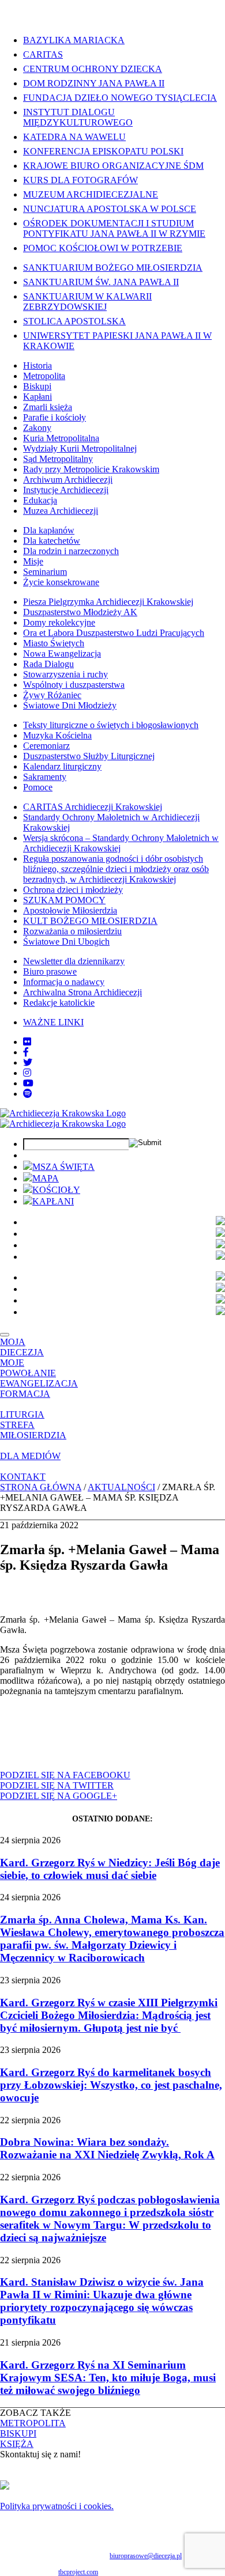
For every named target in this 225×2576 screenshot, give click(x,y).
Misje (33, 561)
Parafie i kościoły (55, 417)
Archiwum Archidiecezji (68, 480)
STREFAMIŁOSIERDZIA (33, 1430)
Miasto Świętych (54, 643)
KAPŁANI (53, 1201)
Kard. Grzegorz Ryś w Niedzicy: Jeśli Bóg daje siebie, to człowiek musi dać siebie (110, 1869)
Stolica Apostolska (74, 321)
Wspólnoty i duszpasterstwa (74, 685)
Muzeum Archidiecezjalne (91, 194)
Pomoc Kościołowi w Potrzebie (103, 248)
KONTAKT (23, 1477)
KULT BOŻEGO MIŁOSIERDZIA (90, 921)
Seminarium (45, 572)
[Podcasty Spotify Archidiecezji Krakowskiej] (28, 1094)
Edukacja (40, 500)
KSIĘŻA (17, 2444)
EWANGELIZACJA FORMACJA (39, 1389)
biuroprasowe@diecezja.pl (146, 2556)
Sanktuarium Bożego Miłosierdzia (113, 268)
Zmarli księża (48, 407)
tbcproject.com (78, 2572)
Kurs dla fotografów (80, 180)
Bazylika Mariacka (74, 40)
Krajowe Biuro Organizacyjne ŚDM (113, 166)
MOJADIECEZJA (22, 1347)
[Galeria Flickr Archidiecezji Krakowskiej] (27, 1042)
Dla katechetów (52, 541)
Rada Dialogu (48, 664)
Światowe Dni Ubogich (66, 942)
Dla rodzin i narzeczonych (71, 551)
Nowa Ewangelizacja (62, 654)
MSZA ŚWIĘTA (63, 1167)
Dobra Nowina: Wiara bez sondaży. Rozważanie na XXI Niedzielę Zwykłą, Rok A (107, 2148)
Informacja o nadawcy (64, 982)
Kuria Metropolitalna (61, 438)
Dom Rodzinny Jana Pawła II (94, 83)
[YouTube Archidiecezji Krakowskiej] (28, 1083)
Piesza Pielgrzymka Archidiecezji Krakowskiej (108, 602)
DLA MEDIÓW (30, 1456)
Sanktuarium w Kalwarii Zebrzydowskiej (87, 302)
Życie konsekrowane (61, 582)
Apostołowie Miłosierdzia (70, 910)
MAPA (46, 1178)
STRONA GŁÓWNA (41, 1487)
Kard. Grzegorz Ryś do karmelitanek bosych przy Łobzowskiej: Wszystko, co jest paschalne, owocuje (111, 2085)
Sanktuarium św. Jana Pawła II (101, 282)
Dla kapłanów (49, 530)
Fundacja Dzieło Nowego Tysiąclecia (120, 98)
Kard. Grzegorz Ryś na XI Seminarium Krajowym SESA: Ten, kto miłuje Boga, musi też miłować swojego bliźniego (108, 2378)
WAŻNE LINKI (53, 1022)
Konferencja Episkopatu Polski (103, 151)
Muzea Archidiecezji (61, 511)
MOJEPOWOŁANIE (28, 1368)
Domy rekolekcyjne (59, 622)
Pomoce (38, 787)
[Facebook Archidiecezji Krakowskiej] (26, 1052)
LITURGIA (22, 1414)
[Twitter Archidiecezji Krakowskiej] (28, 1062)
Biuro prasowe (50, 971)
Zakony (37, 428)
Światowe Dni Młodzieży (70, 705)
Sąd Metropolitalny (58, 459)
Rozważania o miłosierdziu (72, 931)
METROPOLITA (33, 2423)
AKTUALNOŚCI (121, 1487)
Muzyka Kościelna (57, 735)
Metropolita (44, 376)
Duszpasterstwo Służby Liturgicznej (89, 756)
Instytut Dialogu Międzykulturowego (78, 117)
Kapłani (37, 397)
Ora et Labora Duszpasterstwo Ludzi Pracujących (114, 633)
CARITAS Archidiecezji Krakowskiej (93, 807)
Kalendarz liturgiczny (62, 766)
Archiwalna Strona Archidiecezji (82, 992)
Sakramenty (45, 777)
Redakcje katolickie (59, 1003)
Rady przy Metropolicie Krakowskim (91, 469)
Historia (37, 365)
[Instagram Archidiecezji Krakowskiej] (27, 1073)
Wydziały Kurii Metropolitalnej (80, 448)
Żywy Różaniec (52, 695)
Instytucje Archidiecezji (66, 490)
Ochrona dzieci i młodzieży (73, 890)
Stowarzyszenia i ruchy (65, 674)
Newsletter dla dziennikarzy (74, 961)
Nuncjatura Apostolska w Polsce (110, 209)
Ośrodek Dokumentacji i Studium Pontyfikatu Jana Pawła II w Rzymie (114, 228)
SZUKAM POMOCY (64, 900)
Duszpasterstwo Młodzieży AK (80, 612)
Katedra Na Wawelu (74, 137)
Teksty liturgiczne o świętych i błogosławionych (111, 725)
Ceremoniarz (46, 746)
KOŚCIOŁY (56, 1190)
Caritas (43, 54)
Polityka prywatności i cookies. (57, 2506)
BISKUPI (18, 2433)
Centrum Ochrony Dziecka (93, 69)
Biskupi (37, 386)
